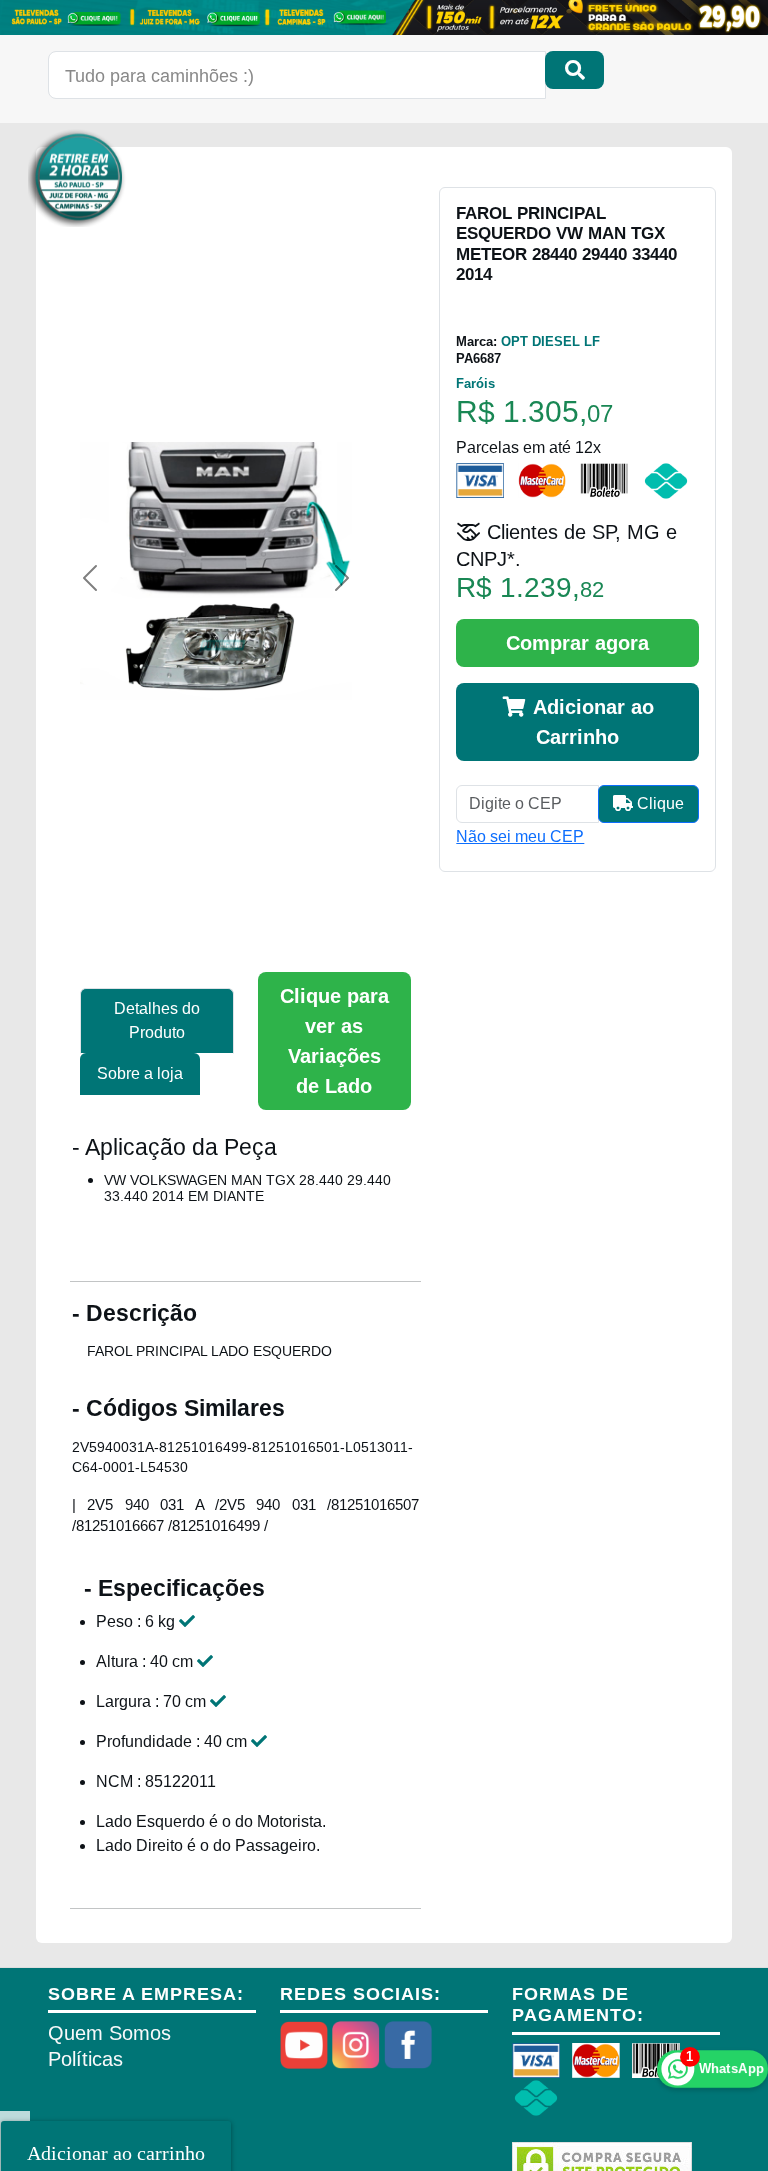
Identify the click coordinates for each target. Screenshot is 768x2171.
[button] (90, 578)
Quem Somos (109, 2033)
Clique (658, 803)
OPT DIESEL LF (550, 341)
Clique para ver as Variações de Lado (334, 1041)
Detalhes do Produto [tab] (157, 1020)
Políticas (85, 2059)
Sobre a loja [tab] (140, 1073)
